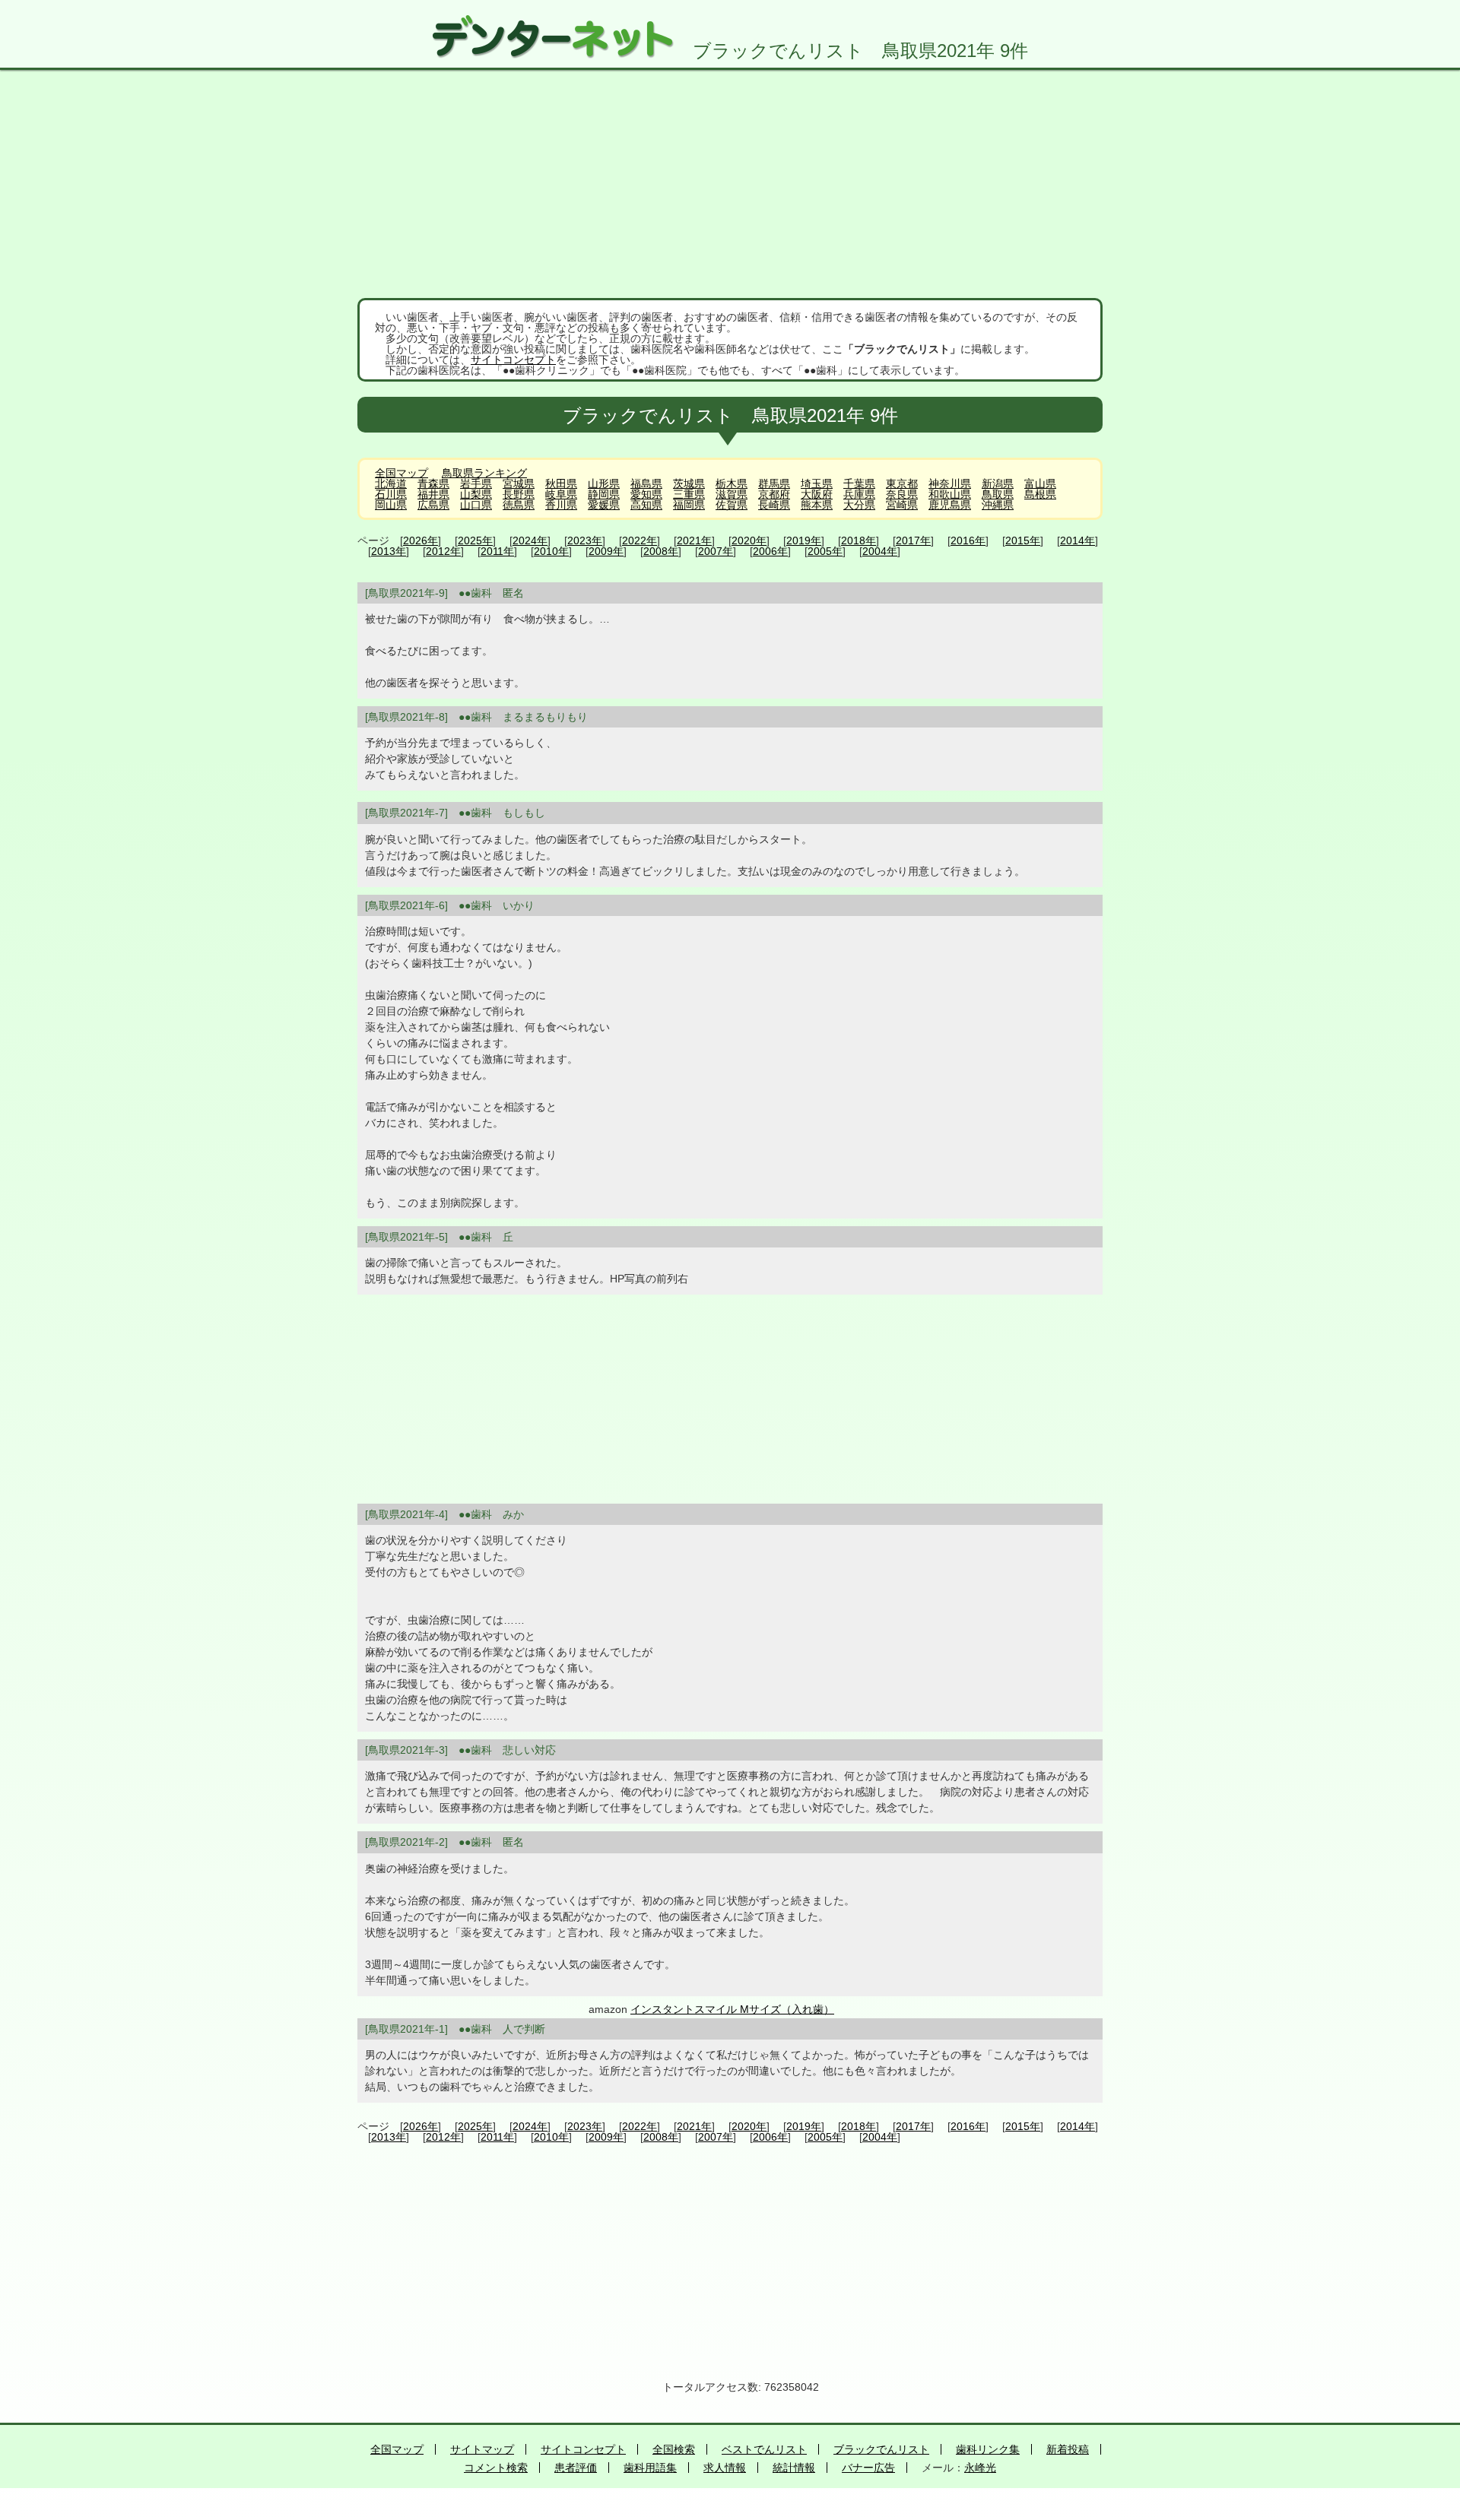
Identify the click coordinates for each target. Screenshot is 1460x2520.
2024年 (530, 540)
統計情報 (794, 2468)
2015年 (1023, 540)
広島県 (433, 505)
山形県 (604, 483)
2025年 (475, 540)
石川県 (391, 494)
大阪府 (817, 494)
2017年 (913, 540)
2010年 (551, 551)
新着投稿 (1068, 2449)
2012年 (443, 551)
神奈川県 (950, 483)
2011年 (497, 551)
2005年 (825, 551)
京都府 (774, 494)
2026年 (421, 540)
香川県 (561, 505)
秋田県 (561, 483)
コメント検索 (496, 2468)
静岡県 (604, 494)
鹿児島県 (950, 505)
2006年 (770, 551)
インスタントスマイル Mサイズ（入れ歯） (732, 2009)
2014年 (1078, 540)
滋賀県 (732, 494)
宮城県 (519, 483)
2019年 (804, 540)
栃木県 (732, 483)
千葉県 (859, 483)
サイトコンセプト (513, 360)
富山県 (1040, 483)
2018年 (859, 540)
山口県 (476, 505)
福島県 (646, 483)
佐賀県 (732, 505)
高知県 (646, 505)
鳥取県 (998, 494)
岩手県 (476, 483)
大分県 (859, 505)
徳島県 (519, 505)
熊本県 (817, 505)
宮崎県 (902, 505)
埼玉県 (817, 483)
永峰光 (980, 2468)
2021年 (694, 540)
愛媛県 (604, 505)
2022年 (640, 540)
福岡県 (689, 505)
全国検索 (674, 2449)
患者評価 (576, 2468)
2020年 (749, 540)
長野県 (519, 494)
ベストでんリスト (764, 2449)
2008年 (661, 551)
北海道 (391, 483)
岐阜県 (561, 494)
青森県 (433, 483)
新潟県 (998, 483)
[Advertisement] (730, 184)
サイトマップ (482, 2449)
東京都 (902, 483)
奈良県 (902, 494)
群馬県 (774, 483)
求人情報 (725, 2468)
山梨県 (476, 494)
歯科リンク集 (988, 2449)
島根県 (1040, 494)
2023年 (585, 540)
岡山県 (391, 505)
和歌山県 (950, 494)
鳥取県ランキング (484, 473)
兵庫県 (859, 494)
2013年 (389, 551)
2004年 (880, 551)
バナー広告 (868, 2468)
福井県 (433, 494)
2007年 (716, 551)
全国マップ (401, 473)
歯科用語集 (650, 2468)
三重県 (689, 494)
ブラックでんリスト (881, 2449)
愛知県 (646, 494)
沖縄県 (998, 505)
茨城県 (689, 483)
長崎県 (774, 505)
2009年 (606, 551)
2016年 (968, 540)
